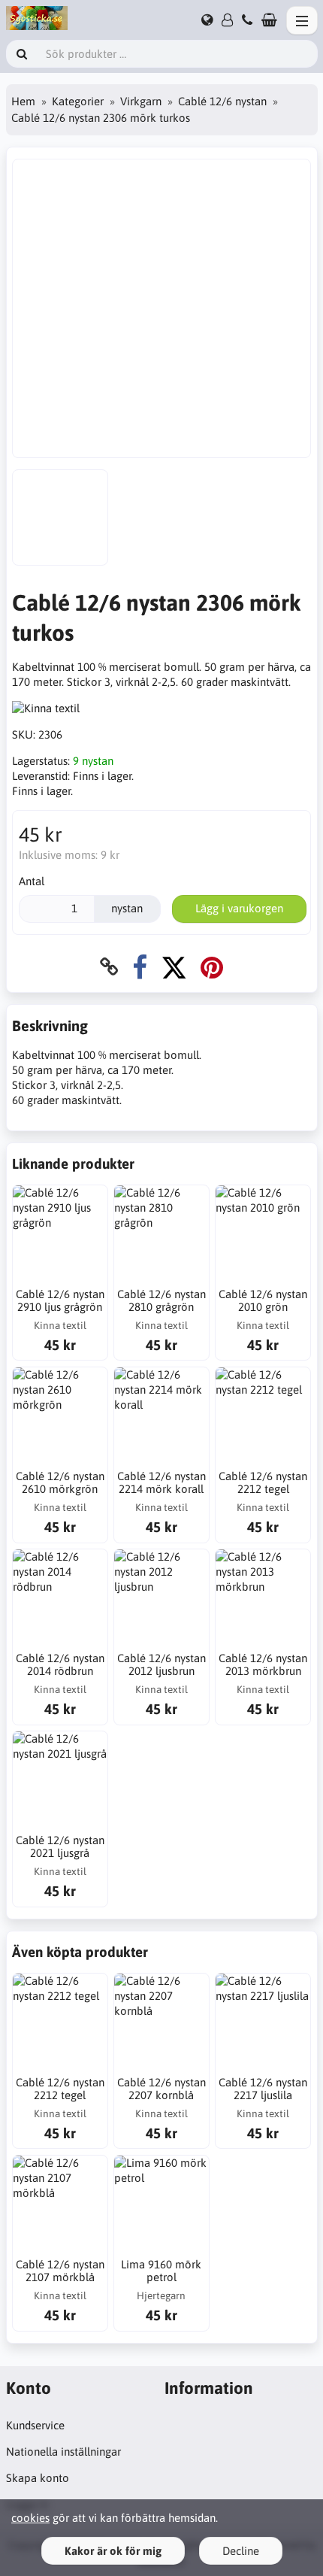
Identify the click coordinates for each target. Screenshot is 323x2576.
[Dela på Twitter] (174, 967)
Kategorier (78, 101)
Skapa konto (38, 2478)
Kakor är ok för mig (113, 2551)
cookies (30, 2518)
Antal (32, 881)
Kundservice (35, 2425)
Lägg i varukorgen (239, 908)
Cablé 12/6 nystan (222, 101)
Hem (23, 101)
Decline (241, 2551)
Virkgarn (141, 101)
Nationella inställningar (63, 2452)
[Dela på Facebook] (140, 967)
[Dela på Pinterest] (212, 967)
